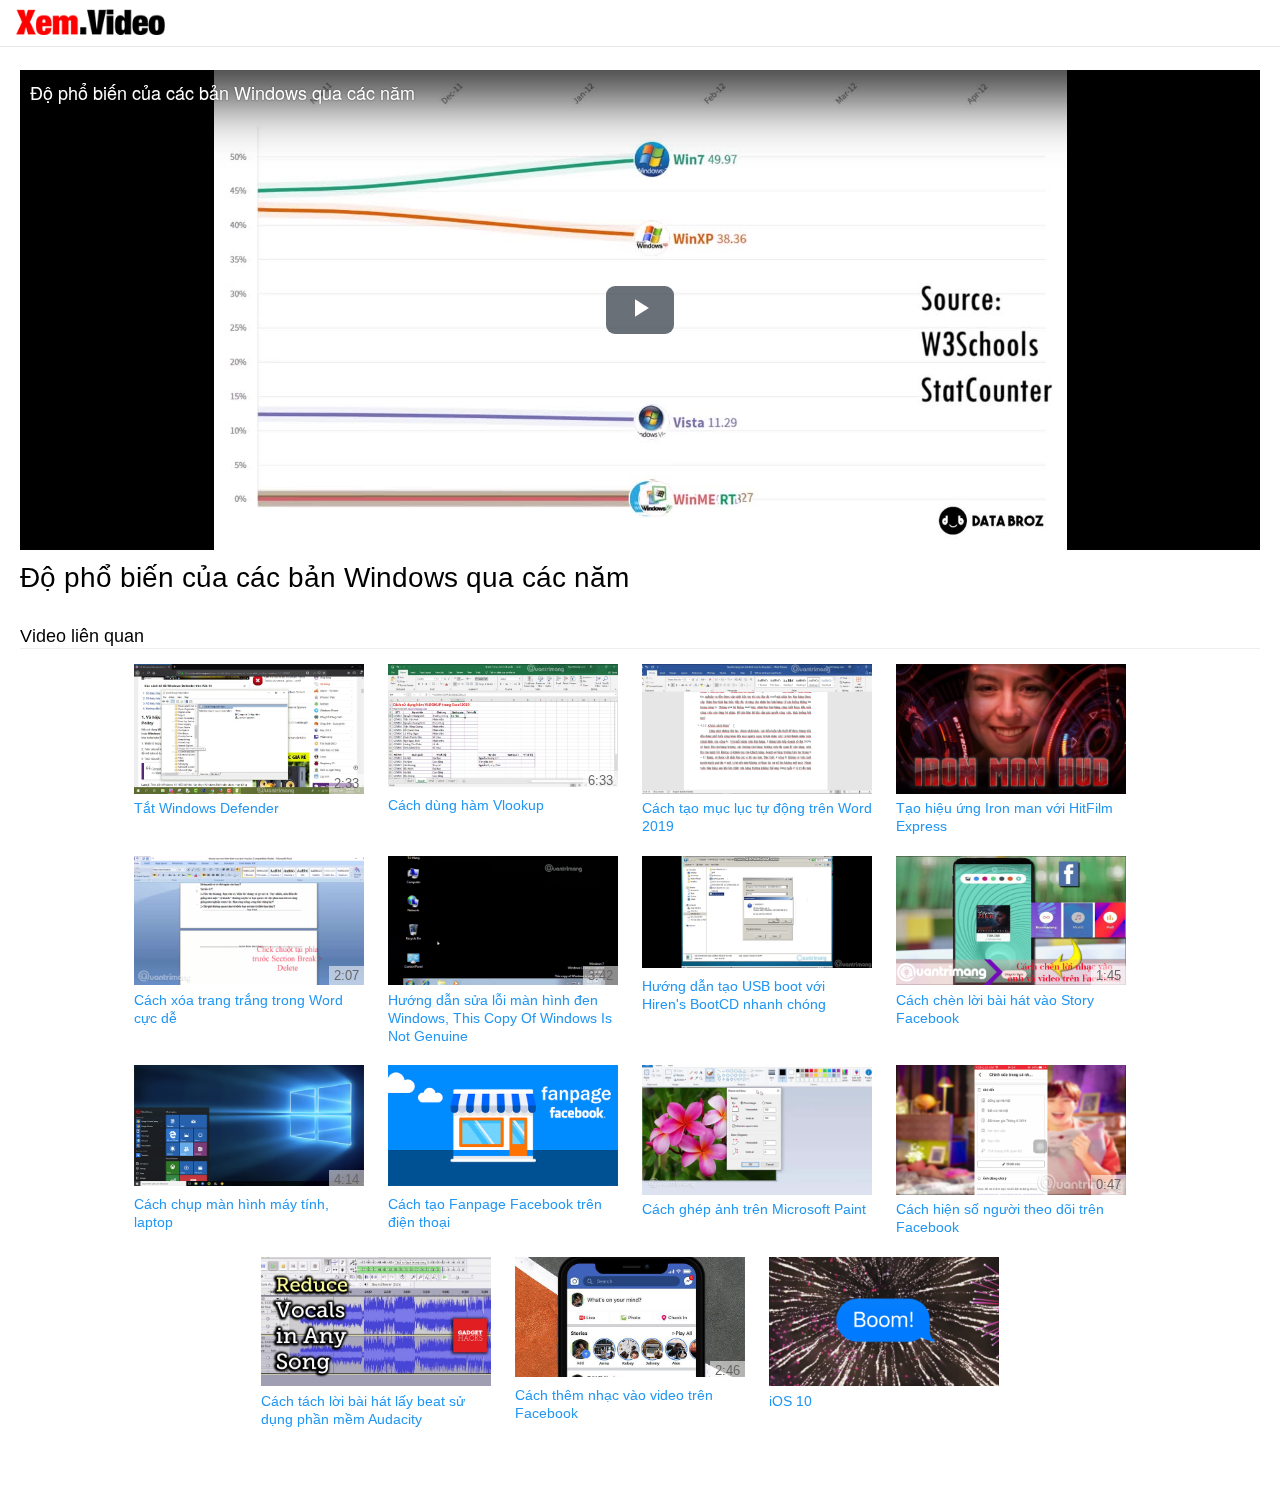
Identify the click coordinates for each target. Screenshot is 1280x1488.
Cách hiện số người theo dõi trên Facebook (1000, 1218)
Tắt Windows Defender (206, 808)
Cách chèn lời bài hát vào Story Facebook (995, 1009)
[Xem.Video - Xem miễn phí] (90, 22)
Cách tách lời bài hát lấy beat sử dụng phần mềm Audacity (363, 1410)
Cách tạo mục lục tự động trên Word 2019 (757, 817)
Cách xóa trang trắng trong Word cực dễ (238, 1009)
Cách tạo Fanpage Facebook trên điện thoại (495, 1213)
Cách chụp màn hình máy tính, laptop (231, 1213)
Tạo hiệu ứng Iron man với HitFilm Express (1004, 817)
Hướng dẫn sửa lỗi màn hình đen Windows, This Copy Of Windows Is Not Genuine (500, 1018)
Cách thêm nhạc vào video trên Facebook (614, 1404)
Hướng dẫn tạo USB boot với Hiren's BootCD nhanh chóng (734, 995)
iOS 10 (790, 1401)
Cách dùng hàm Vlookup (466, 805)
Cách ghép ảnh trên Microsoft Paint (754, 1209)
